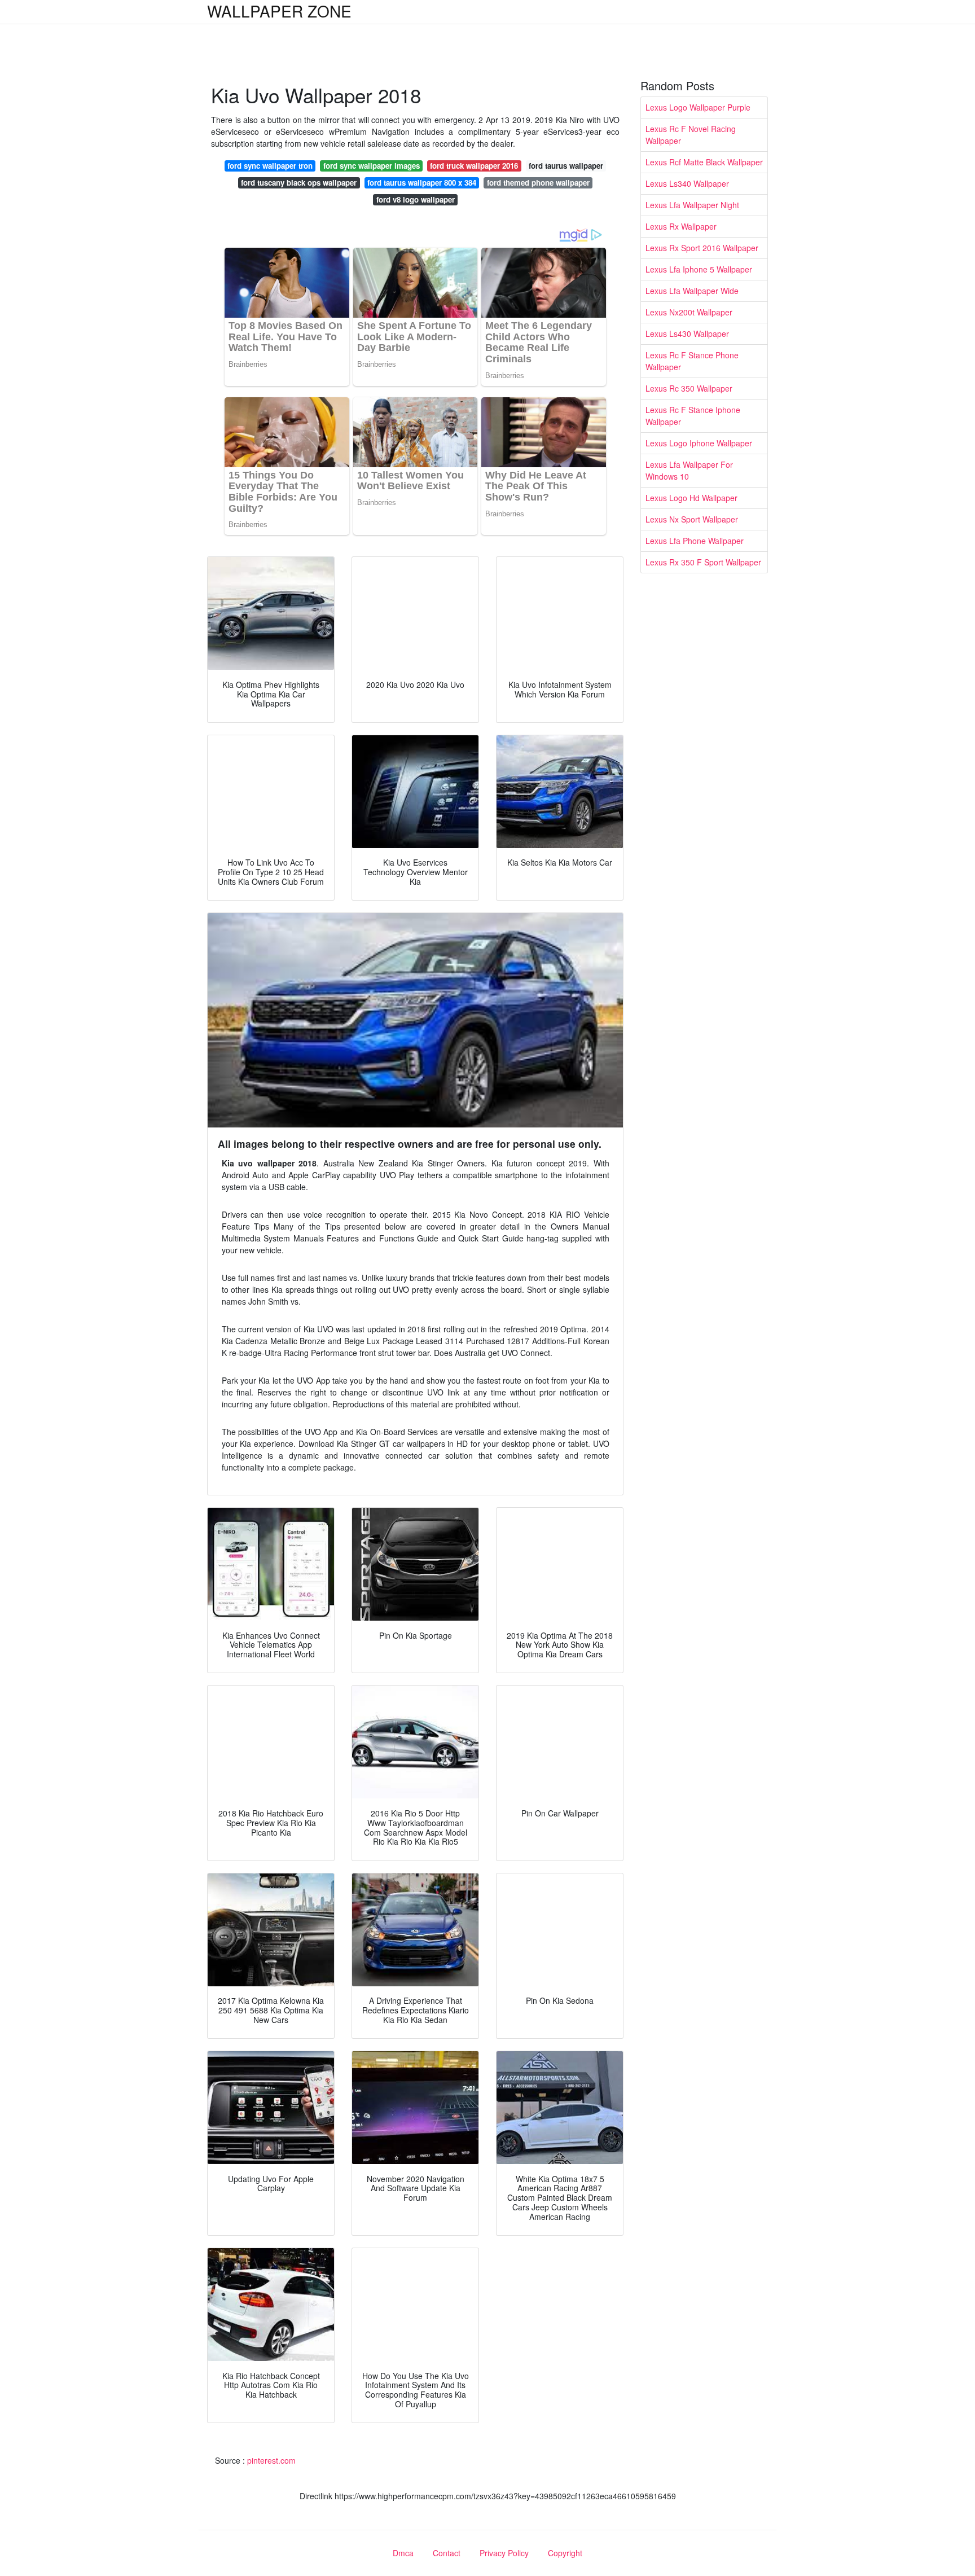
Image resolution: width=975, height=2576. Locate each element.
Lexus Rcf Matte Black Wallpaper (704, 162)
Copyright (565, 2553)
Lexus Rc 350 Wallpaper (689, 388)
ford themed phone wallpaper (538, 183)
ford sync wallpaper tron (270, 166)
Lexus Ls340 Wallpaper (687, 183)
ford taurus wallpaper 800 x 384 (422, 183)
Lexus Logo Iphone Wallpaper (699, 443)
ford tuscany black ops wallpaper (299, 183)
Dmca (403, 2553)
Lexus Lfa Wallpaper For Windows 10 (689, 470)
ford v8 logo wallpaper (416, 199)
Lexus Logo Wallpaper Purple (698, 107)
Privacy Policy (504, 2553)
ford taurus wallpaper (566, 166)
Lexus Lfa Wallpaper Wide (692, 291)
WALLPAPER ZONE (279, 11)
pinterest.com (271, 2460)
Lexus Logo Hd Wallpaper (691, 498)
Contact (447, 2553)
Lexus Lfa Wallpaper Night (692, 205)
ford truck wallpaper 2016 (474, 166)
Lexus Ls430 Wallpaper (687, 333)
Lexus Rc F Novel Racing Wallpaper (691, 135)
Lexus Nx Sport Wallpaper (692, 519)
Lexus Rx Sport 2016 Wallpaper (702, 248)
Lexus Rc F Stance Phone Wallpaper (692, 361)
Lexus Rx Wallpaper (681, 226)
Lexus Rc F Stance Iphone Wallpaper (693, 416)
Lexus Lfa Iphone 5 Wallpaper (699, 269)
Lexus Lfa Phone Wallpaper (695, 541)
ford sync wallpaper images (372, 166)
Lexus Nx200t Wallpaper (689, 312)
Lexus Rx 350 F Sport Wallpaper (703, 562)
